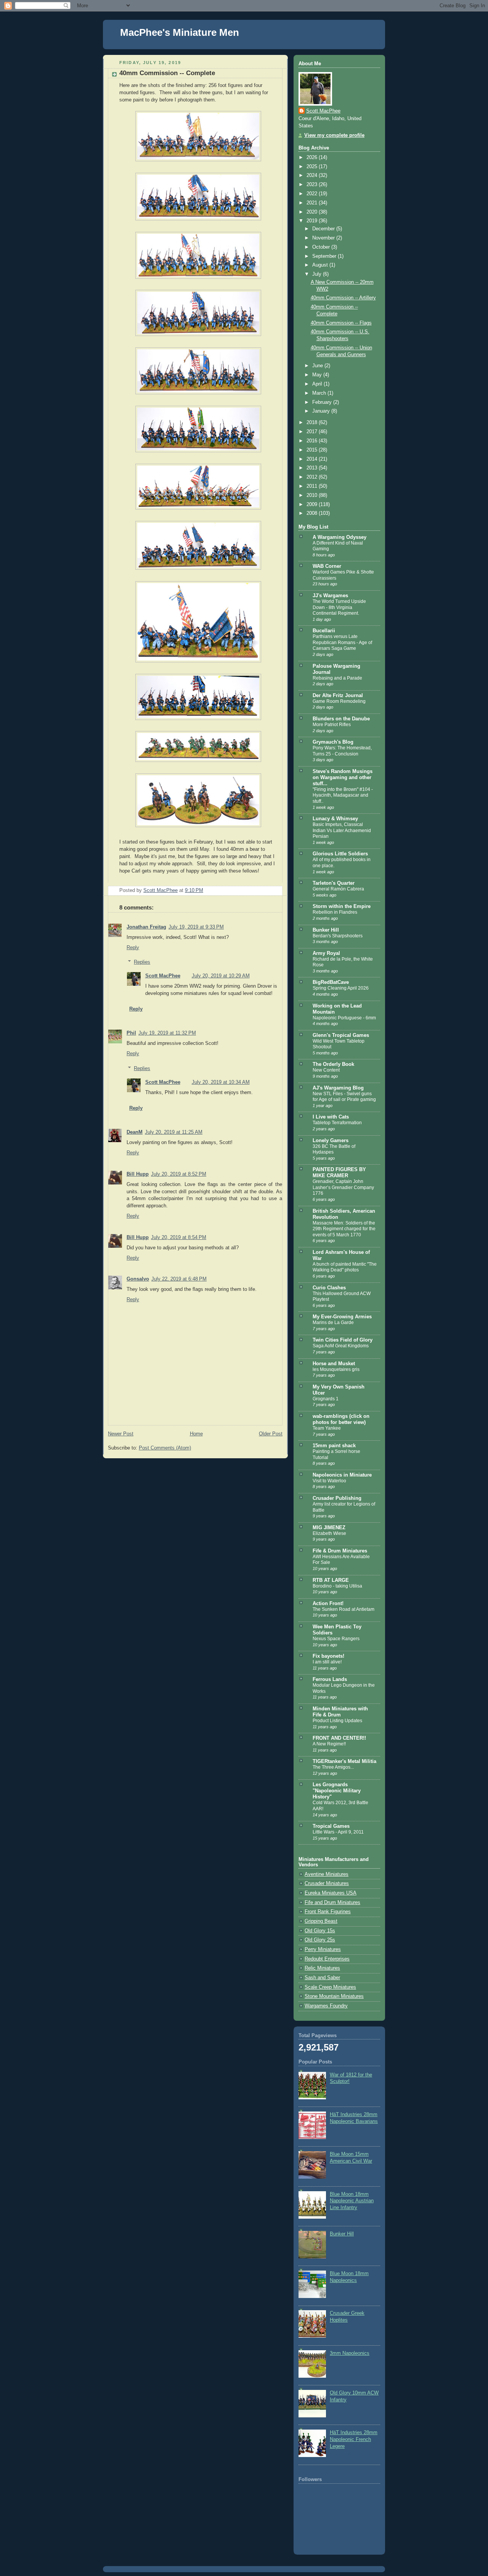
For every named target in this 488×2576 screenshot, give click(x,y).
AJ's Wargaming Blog (338, 1088)
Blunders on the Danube (341, 719)
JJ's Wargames (330, 596)
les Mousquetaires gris (336, 1369)
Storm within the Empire (342, 906)
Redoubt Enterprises (327, 1959)
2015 (313, 450)
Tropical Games (331, 1826)
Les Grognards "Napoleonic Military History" (337, 1791)
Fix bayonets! (328, 1656)
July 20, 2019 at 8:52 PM (179, 1174)
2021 (313, 203)
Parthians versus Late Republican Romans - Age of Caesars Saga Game (342, 642)
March (320, 393)
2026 (313, 157)
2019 (313, 221)
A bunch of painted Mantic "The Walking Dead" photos (345, 1267)
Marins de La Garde (333, 1323)
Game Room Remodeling (339, 701)
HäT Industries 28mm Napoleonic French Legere (354, 2439)
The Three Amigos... (333, 1767)
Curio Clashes (329, 1288)
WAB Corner (327, 566)
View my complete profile (334, 135)
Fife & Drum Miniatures (340, 1551)
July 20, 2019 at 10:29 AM (221, 976)
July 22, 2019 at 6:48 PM (179, 1279)
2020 (313, 212)
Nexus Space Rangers (336, 1639)
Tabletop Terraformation (337, 1123)
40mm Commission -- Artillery (343, 298)
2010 (313, 495)
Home (196, 1434)
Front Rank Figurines (328, 1912)
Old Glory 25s (320, 1940)
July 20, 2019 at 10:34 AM (221, 1082)
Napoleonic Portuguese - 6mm (344, 1018)
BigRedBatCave (331, 982)
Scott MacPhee (163, 976)
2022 (313, 194)
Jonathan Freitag (146, 927)
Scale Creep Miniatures (330, 1987)
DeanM (135, 1132)
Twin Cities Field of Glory (343, 1340)
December (324, 229)
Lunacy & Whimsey (335, 819)
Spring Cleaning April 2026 (341, 988)
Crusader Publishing (337, 1498)
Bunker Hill (326, 930)
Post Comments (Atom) (165, 1448)
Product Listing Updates (337, 1721)
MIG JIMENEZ (329, 1528)
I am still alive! (327, 1662)
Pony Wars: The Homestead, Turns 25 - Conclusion (342, 751)
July (318, 274)
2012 (313, 477)
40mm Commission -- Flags (341, 323)
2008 (313, 513)
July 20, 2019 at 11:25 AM (174, 1132)
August (321, 265)
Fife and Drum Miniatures (332, 1903)
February (323, 402)
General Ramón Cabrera (338, 889)
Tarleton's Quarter (334, 883)
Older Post (271, 1434)
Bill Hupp (138, 1174)
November (324, 238)
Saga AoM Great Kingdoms (341, 1346)
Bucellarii (324, 631)
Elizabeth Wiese (329, 1533)
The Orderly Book (333, 1064)
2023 (313, 185)
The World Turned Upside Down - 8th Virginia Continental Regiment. (339, 607)
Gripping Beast (321, 1921)
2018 (313, 423)
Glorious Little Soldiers (340, 854)
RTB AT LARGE (331, 1580)
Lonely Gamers (331, 1141)
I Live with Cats (331, 1117)
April (318, 384)
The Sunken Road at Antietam (344, 1609)
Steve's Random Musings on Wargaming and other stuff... (343, 778)
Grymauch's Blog (333, 742)
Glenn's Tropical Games (341, 1035)
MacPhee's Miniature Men (180, 32)
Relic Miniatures (322, 1968)
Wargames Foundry (326, 2006)
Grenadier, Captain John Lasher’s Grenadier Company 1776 (343, 1187)
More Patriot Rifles (332, 725)
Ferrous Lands (330, 1679)
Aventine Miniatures (327, 1874)
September (325, 256)
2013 (313, 468)
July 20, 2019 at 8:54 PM (179, 1237)
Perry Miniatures (323, 1949)
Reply (133, 948)
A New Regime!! (329, 1744)
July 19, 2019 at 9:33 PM (196, 927)
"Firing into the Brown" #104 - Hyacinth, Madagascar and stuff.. (343, 795)
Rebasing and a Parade (337, 678)
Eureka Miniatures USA (331, 1893)
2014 (313, 459)
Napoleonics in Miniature (342, 1475)
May (318, 375)
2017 (313, 432)
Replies (142, 962)
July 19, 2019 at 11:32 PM (167, 1033)
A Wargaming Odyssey (340, 537)
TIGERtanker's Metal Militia (344, 1761)
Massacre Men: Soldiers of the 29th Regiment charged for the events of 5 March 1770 (344, 1229)
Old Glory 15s (320, 1931)
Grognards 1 (326, 1399)
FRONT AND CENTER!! (339, 1738)
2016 (313, 441)
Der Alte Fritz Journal (338, 696)
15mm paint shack (334, 1446)
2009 (313, 505)
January (322, 411)
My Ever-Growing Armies (342, 1317)
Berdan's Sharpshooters (338, 936)
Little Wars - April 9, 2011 (338, 1832)
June (318, 366)
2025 (313, 167)
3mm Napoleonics (350, 2353)
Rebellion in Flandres (335, 912)
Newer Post (121, 1434)
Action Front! (328, 1604)
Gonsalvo (138, 1279)
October (322, 247)
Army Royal (326, 953)
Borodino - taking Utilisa (337, 1586)
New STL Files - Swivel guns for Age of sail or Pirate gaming (344, 1097)
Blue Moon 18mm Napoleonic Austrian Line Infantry (352, 2201)
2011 (313, 486)
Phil (131, 1033)
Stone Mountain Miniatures (334, 1996)
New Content (326, 1070)
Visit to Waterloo (329, 1481)
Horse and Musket (334, 1364)
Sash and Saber (322, 1978)
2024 (313, 175)
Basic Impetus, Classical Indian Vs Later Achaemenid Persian (342, 830)
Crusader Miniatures (327, 1883)
